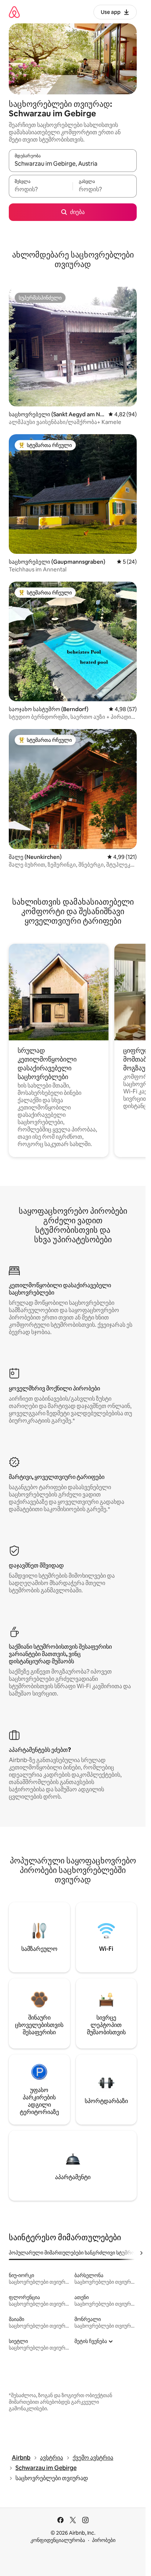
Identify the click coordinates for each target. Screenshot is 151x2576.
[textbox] (41, 189)
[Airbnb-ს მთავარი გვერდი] (14, 12)
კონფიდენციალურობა (58, 2540)
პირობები (104, 2540)
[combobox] (73, 164)
